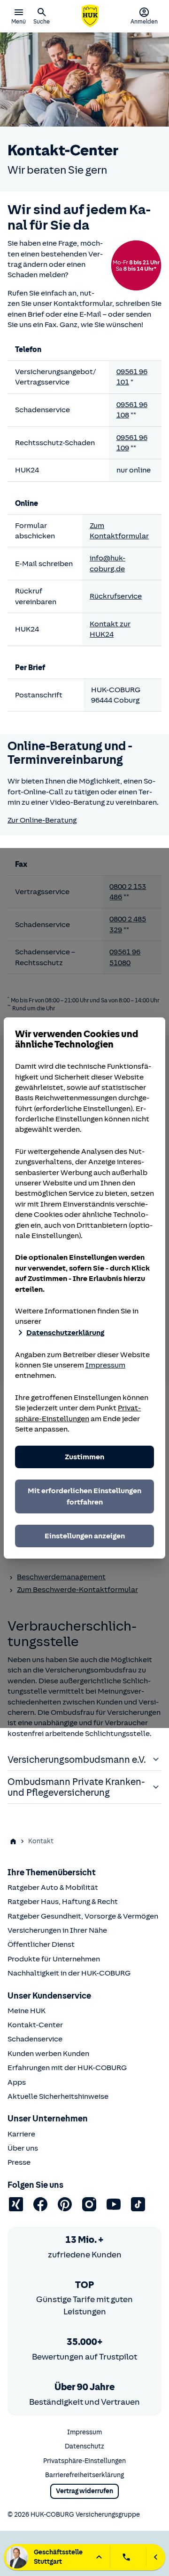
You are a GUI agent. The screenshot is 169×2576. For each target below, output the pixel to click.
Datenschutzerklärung (65, 1333)
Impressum (105, 1365)
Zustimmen (84, 1457)
